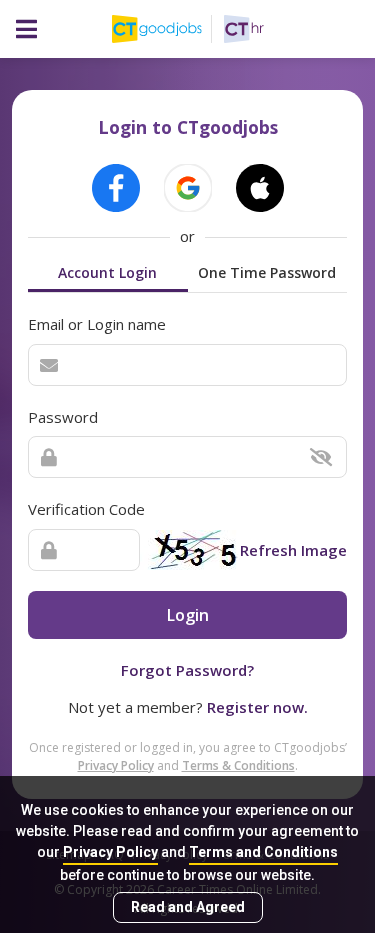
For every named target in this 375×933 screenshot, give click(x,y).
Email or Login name (97, 324)
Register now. (257, 707)
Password (63, 417)
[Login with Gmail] (188, 188)
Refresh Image (293, 550)
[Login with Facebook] (116, 188)
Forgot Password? (187, 670)
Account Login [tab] (107, 272)
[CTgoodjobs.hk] (168, 29)
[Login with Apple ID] (260, 188)
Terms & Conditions (238, 765)
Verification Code (86, 509)
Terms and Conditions (263, 852)
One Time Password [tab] (267, 272)
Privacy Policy (110, 852)
